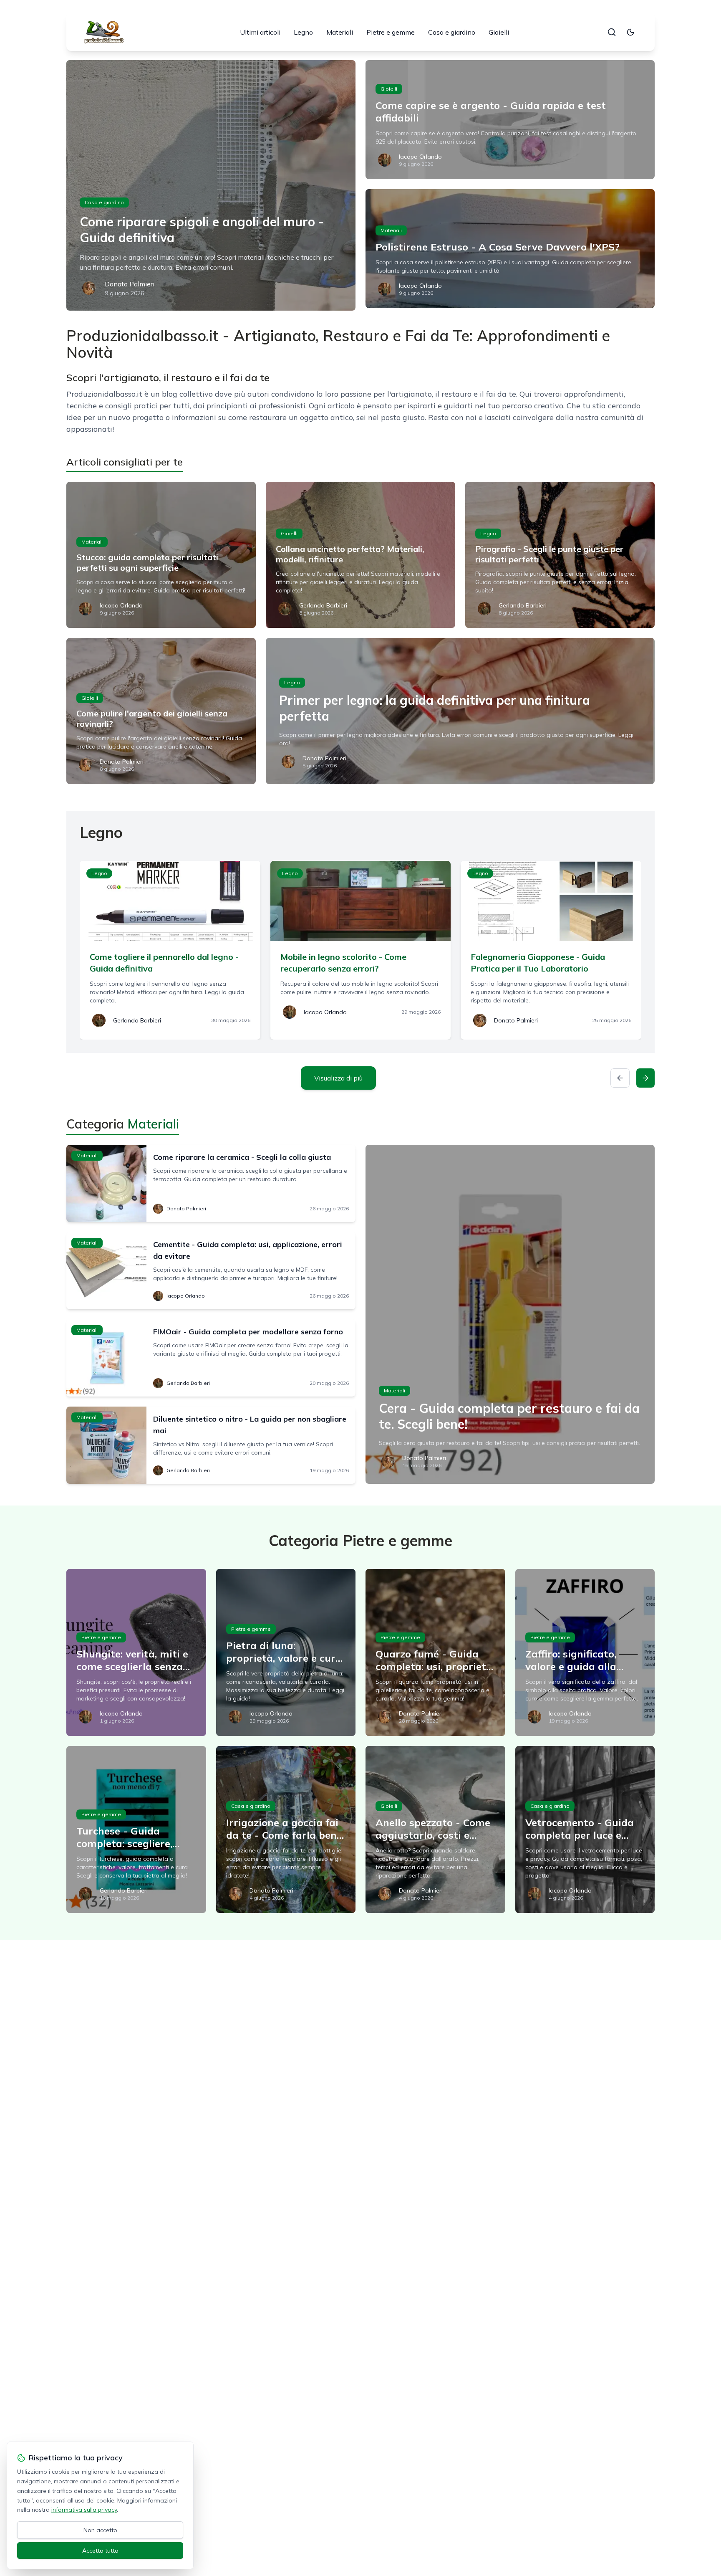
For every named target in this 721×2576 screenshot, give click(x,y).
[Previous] (620, 1078)
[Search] (612, 32)
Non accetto (100, 2530)
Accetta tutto (100, 2551)
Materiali (340, 32)
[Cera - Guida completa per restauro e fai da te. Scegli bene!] (510, 1314)
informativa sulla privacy (84, 2510)
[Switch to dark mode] (630, 32)
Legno (303, 32)
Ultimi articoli (260, 32)
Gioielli (499, 32)
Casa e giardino (452, 32)
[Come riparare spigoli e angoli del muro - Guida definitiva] (211, 185)
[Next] (645, 1078)
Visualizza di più (338, 1078)
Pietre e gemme (391, 32)
